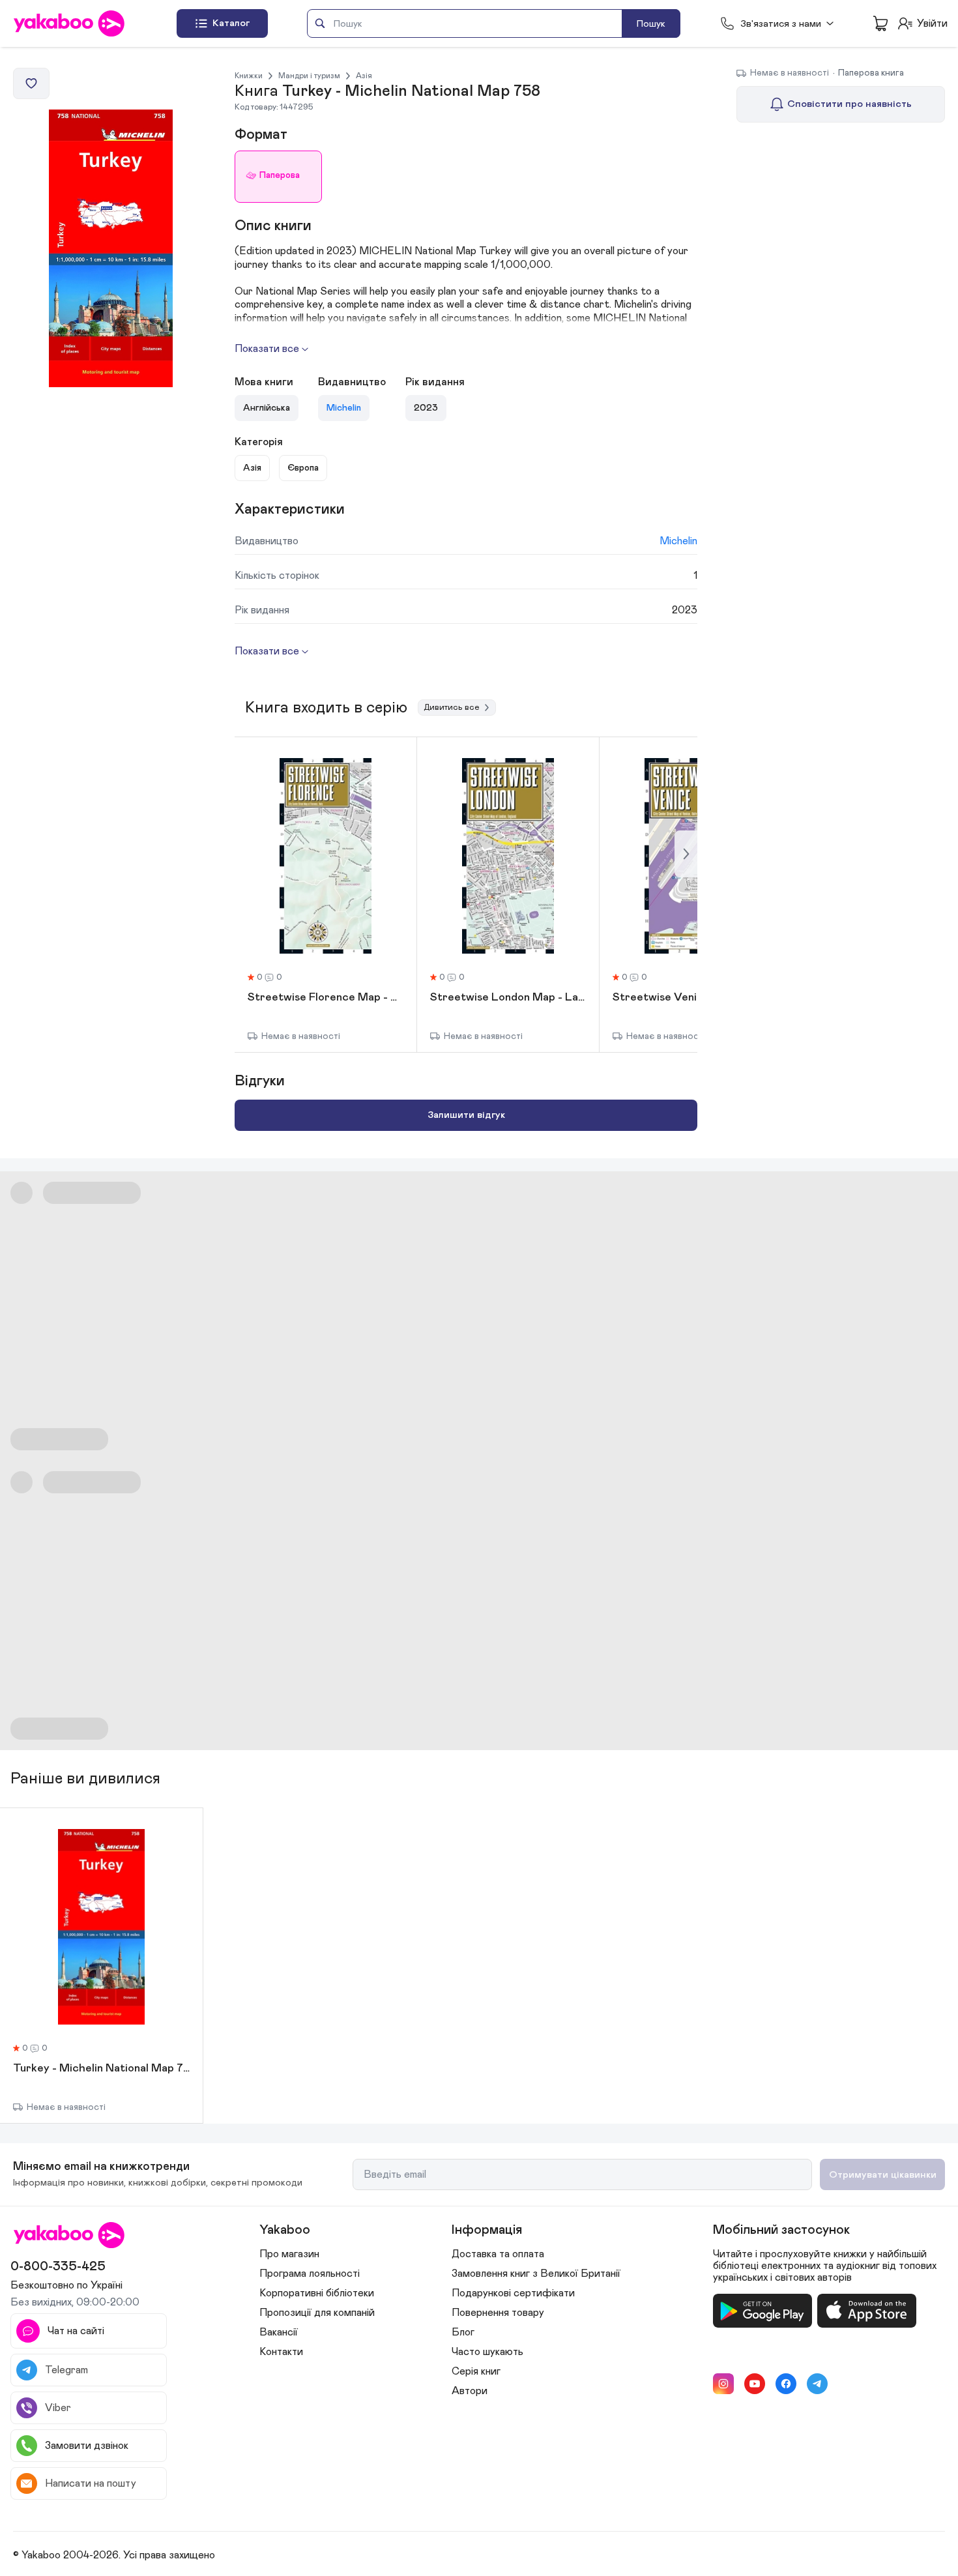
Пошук (651, 24)
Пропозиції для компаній (317, 2313)
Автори (470, 2391)
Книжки (249, 76)
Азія (364, 76)
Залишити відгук (466, 1115)
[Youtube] (755, 2384)
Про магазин (289, 2254)
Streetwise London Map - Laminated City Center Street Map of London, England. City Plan (508, 998)
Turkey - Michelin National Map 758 (101, 2069)
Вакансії (279, 2332)
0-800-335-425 (58, 2266)
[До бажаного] (31, 83)
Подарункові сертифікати (513, 2293)
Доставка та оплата (498, 2254)
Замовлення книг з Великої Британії (536, 2274)
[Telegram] (817, 2384)
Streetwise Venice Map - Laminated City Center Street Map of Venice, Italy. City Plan (690, 998)
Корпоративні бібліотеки (317, 2293)
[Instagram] (723, 2384)
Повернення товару (498, 2313)
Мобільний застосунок (781, 2230)
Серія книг (476, 2371)
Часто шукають (487, 2352)
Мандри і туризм (309, 76)
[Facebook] (786, 2384)
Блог (463, 2332)
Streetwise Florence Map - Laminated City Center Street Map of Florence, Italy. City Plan (326, 998)
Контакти (281, 2352)
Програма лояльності (310, 2274)
